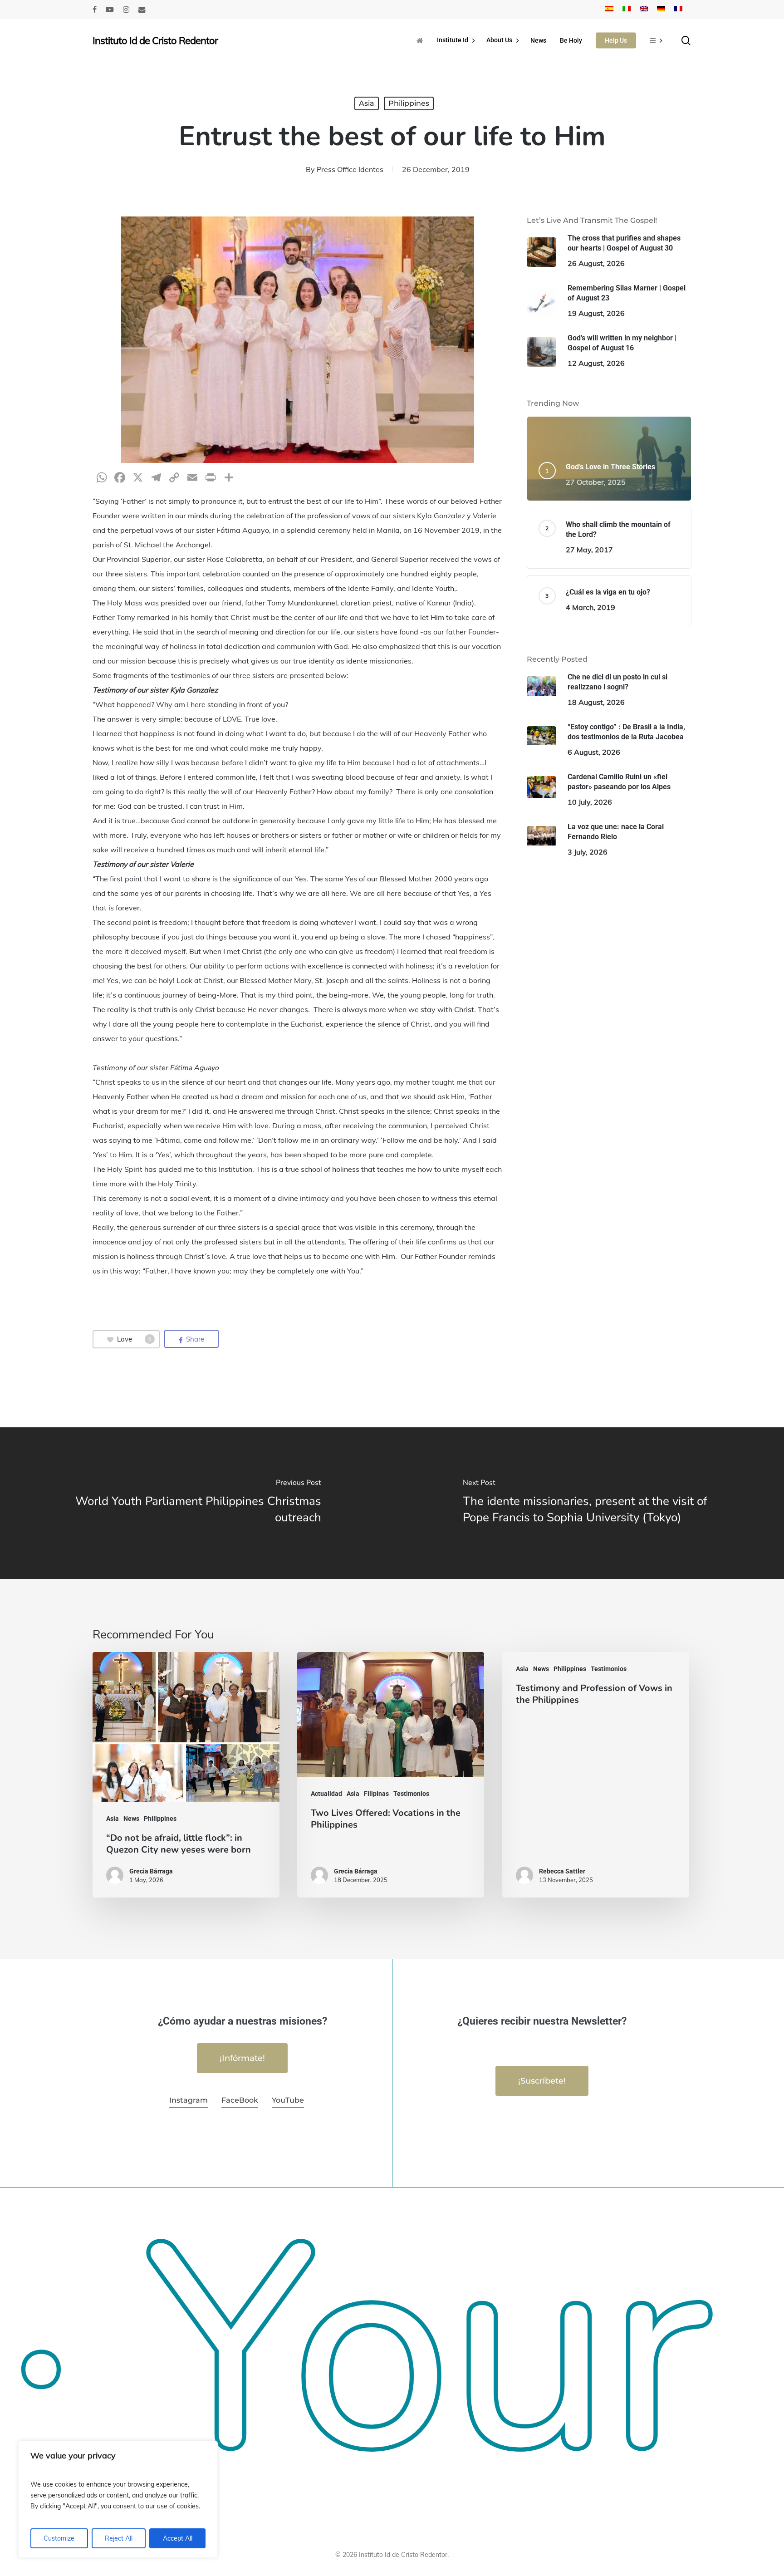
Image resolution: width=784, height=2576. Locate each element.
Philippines (409, 103)
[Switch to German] (661, 10)
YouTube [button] (288, 2100)
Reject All (119, 2538)
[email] (142, 10)
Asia (367, 103)
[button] (242, 2058)
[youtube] (110, 10)
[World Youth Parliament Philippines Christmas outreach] (196, 1503)
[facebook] (95, 10)
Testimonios (411, 1794)
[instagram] (126, 10)
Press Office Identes (350, 169)
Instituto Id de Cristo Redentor (155, 40)
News (131, 1819)
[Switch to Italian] (627, 10)
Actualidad (326, 1794)
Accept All (178, 2538)
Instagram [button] (189, 2100)
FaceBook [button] (240, 2100)
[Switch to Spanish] (609, 10)
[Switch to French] (678, 10)
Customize (59, 2538)
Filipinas (376, 1794)
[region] (118, 2499)
